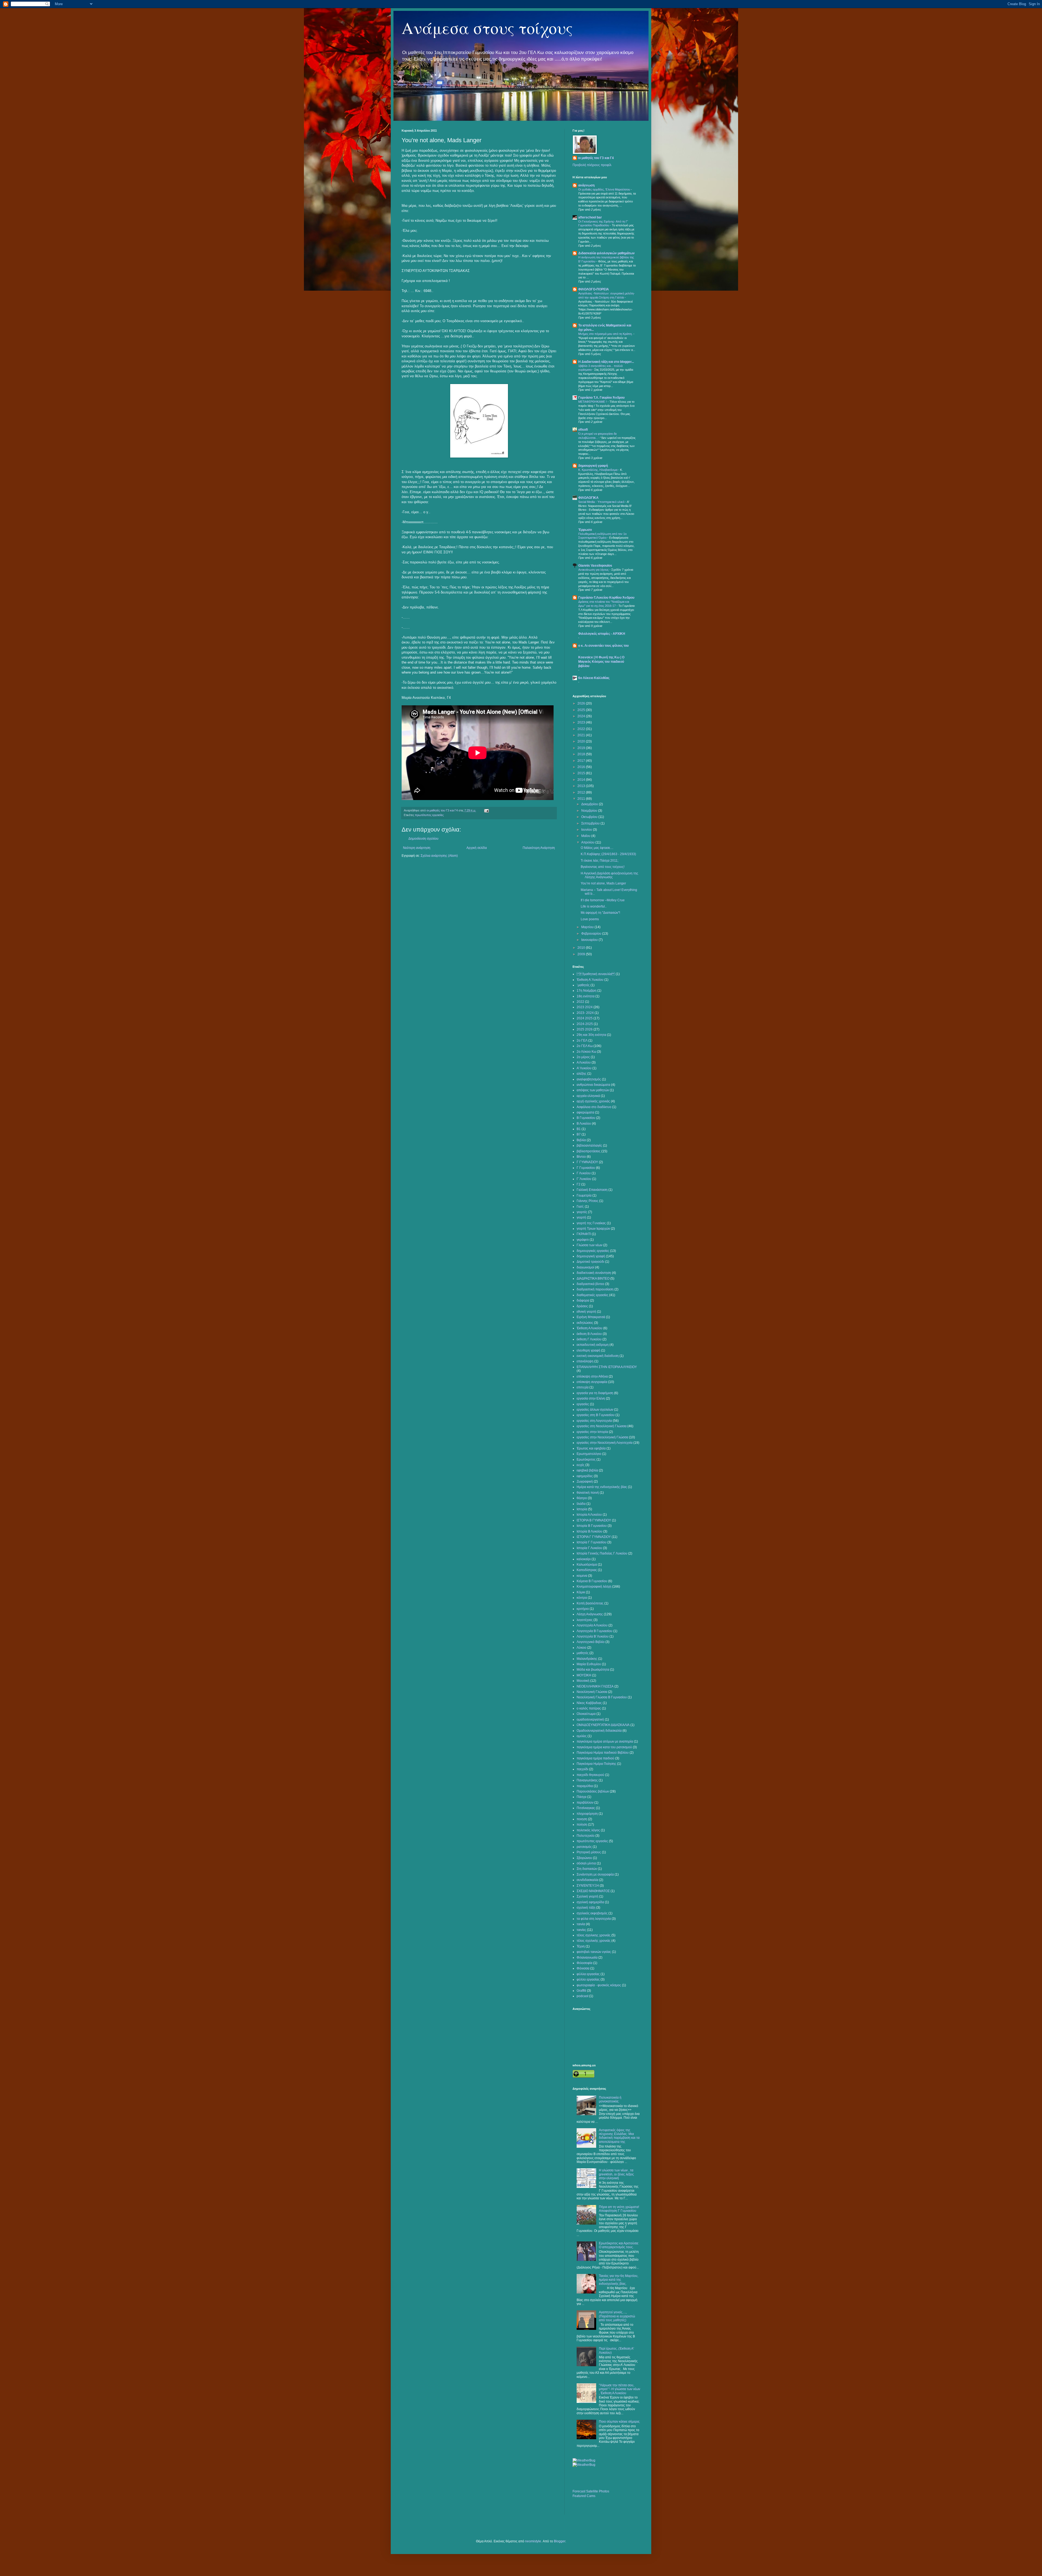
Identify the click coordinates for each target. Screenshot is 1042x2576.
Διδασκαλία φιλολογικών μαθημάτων (606, 253)
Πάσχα (582, 1797)
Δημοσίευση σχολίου (423, 839)
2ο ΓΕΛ (582, 1040)
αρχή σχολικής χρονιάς (593, 1101)
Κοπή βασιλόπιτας (590, 1603)
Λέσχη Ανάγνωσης (590, 1614)
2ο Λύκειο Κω (586, 1052)
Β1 (579, 1129)
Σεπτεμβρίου (591, 823)
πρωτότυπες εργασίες (429, 815)
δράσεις (582, 1306)
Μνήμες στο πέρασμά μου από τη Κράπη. (606, 334)
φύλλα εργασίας (588, 1974)
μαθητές (583, 1653)
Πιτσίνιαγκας (586, 1808)
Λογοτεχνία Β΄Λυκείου (593, 1636)
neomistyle (533, 2541)
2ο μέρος (583, 1057)
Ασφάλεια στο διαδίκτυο (594, 1107)
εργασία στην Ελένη (591, 1398)
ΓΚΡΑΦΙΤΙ (584, 1234)
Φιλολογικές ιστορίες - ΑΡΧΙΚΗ (602, 634)
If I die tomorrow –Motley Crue (603, 900)
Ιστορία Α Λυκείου (589, 1515)
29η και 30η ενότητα (591, 1035)
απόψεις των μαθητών (593, 1090)
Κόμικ (581, 1592)
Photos (604, 2491)
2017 (582, 761)
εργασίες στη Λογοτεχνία (594, 1421)
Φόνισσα (583, 1968)
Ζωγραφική (585, 1481)
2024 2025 (585, 1018)
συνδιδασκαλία (587, 1880)
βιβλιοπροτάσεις (589, 1151)
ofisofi (583, 430)
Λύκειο (582, 1648)
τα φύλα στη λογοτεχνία (594, 1919)
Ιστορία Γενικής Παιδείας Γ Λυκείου (602, 1553)
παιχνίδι (582, 1769)
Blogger (560, 2541)
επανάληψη (585, 1361)
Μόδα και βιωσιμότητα (593, 1670)
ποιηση (582, 1819)
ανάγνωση (586, 185)
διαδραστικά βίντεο (590, 1284)
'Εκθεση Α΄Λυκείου (590, 980)
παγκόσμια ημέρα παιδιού (595, 1758)
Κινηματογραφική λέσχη (594, 1587)
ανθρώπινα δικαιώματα (593, 1085)
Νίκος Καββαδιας (589, 1703)
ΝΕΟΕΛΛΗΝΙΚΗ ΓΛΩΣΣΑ (595, 1686)
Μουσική (583, 1681)
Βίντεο (581, 1157)
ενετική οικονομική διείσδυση (598, 1356)
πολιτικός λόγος (588, 1830)
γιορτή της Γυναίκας (591, 1223)
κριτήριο (583, 1609)
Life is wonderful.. (594, 906)
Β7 (579, 1134)
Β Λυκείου (584, 1124)
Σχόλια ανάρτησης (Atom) (439, 856)
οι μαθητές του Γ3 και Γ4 (596, 158)
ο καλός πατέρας (589, 1708)
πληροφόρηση (587, 1814)
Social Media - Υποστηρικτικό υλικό (602, 502)
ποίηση (582, 1825)
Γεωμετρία (584, 1195)
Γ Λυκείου (584, 1173)
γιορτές (582, 1212)
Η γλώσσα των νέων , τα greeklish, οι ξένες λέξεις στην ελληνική (616, 2174)
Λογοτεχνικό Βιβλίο (591, 1642)
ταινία (581, 1924)
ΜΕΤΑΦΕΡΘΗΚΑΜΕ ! (593, 402)
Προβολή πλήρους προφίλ (592, 165)
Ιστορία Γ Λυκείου (589, 1548)
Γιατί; (580, 1207)
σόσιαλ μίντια (586, 1863)
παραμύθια (585, 1786)
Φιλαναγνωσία (587, 1958)
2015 (582, 773)
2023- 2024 (585, 1013)
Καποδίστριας (587, 1570)
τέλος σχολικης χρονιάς (594, 1935)
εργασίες (583, 1404)
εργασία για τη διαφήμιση (595, 1393)
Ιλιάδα (581, 1504)
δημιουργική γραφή (593, 466)
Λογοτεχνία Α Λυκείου (592, 1625)
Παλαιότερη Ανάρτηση (539, 848)
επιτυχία (583, 1387)
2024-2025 (585, 1024)
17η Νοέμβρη (587, 991)
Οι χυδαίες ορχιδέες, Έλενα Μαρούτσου (605, 189)
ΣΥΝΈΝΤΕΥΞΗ (588, 1886)
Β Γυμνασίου (586, 1118)
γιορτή (581, 1217)
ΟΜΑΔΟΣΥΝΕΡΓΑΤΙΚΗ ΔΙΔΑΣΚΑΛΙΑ (603, 1725)
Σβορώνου (584, 1858)
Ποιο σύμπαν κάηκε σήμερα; (619, 2422)
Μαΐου (586, 836)
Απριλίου (588, 842)
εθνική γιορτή (586, 1312)
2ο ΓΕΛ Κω (585, 1046)
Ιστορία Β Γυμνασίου (592, 1526)
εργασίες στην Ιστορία (592, 1432)
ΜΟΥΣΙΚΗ (584, 1675)
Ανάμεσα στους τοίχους (487, 28)
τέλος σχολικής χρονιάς (594, 1941)
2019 (582, 748)
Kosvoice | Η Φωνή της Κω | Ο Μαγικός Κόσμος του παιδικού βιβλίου (601, 662)
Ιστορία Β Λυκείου (590, 1531)
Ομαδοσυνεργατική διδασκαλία (599, 1731)
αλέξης (582, 1074)
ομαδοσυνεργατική (590, 1720)
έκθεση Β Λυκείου (589, 1334)
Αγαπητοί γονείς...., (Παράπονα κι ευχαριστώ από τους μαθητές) (617, 2316)
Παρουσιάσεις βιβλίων (593, 1791)
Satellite (592, 2491)
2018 (582, 754)
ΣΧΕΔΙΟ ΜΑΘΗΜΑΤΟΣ (593, 1891)
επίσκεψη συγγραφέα (592, 1382)
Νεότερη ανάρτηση (417, 848)
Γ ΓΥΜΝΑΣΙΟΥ (587, 1162)
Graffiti (581, 1991)
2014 (582, 780)
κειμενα (582, 1576)
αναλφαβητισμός (589, 1079)
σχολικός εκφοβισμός (592, 1913)
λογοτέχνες (585, 1620)
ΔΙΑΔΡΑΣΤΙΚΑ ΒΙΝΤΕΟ (593, 1279)
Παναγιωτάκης (587, 1780)
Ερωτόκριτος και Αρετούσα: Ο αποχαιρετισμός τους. (619, 2245)
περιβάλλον (585, 1803)
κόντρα (582, 1598)
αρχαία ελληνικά (588, 1096)
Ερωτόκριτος (586, 1460)
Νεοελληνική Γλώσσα (592, 1692)
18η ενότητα (586, 996)
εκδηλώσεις (585, 1323)
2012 (582, 792)
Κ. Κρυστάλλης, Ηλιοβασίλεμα (598, 470)
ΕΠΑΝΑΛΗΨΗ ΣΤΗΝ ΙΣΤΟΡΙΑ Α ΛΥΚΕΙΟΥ (607, 1367)
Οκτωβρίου (590, 817)
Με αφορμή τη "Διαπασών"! (600, 913)
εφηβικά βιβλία (587, 1470)
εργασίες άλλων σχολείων (595, 1410)
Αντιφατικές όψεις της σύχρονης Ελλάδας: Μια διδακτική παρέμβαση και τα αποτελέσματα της (619, 2136)
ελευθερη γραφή (588, 1350)
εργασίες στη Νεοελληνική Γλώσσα (602, 1426)
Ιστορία (582, 1509)
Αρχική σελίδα (477, 848)
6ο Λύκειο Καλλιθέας (594, 678)
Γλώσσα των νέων (590, 1245)
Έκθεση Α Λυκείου (590, 1328)
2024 (582, 716)
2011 (582, 799)
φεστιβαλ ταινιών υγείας (594, 1952)
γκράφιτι (583, 1240)
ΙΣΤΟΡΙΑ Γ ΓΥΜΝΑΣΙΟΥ (594, 1537)
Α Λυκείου (584, 1062)
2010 (582, 948)
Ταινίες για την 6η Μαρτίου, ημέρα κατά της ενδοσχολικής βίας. (619, 2280)
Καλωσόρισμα (587, 1565)
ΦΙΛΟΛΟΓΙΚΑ (588, 498)
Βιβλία (581, 1140)
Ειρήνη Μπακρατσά (591, 1317)
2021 (582, 735)
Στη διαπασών (587, 1869)
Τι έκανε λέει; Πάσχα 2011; (600, 861)
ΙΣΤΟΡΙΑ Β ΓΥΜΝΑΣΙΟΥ (594, 1520)
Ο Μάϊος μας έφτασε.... (597, 848)
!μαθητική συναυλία (596, 974)
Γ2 (579, 1184)
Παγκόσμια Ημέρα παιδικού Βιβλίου (603, 1753)
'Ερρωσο (585, 530)
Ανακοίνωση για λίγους (594, 570)
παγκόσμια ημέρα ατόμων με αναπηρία (605, 1741)
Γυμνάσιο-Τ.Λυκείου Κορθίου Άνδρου (606, 598)
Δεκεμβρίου (590, 804)
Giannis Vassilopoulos (595, 566)
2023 (582, 722)
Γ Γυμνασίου (586, 1168)
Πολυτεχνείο (586, 1836)
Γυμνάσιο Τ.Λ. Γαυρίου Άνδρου (601, 398)
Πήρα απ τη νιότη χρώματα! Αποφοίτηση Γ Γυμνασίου (619, 2209)
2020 (582, 741)
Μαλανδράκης (587, 1659)
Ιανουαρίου (590, 940)
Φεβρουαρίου (592, 934)
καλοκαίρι (584, 1559)
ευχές (581, 1465)
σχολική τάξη (586, 1908)
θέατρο (582, 1498)
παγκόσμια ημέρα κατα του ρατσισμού (604, 1747)
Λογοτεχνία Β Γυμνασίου (595, 1631)
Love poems (590, 919)
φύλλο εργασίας (588, 1979)
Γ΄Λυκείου (584, 1179)
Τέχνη (581, 1946)
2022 (582, 729)
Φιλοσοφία (584, 1963)
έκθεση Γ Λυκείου (589, 1339)
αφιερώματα (585, 1112)
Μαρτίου (588, 927)
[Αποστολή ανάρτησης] (486, 810)
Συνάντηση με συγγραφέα (595, 1874)
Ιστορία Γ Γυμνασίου (592, 1542)
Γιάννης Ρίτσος (587, 1201)
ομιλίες (582, 1736)
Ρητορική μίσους (589, 1852)
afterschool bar (590, 217)
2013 (582, 786)
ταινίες (581, 1930)
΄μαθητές (583, 985)
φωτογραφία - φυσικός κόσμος (599, 1985)
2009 (582, 954)
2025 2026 (585, 1029)
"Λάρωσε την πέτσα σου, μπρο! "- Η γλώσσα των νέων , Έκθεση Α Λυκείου (620, 2389)
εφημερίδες (585, 1476)
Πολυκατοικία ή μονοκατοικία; (610, 2099)
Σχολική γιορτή (587, 1896)
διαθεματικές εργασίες (593, 1295)
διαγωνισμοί (585, 1267)
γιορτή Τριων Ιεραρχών (593, 1229)
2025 (582, 710)
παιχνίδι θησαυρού (590, 1775)
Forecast (579, 2491)
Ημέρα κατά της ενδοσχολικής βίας (602, 1487)
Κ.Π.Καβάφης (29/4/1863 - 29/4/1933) (608, 854)
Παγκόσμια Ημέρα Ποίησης (596, 1764)
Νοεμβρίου (590, 811)
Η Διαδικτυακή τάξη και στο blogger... (606, 362)
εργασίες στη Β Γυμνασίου (596, 1415)
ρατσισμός (584, 1847)
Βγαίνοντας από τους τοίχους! (603, 867)
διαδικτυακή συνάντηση (594, 1273)
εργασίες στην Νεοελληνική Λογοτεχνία (605, 1443)
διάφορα (583, 1300)
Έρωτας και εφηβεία (591, 1448)
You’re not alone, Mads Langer (603, 883)
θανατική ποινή (588, 1493)
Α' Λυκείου (584, 1068)
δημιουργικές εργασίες (593, 1251)
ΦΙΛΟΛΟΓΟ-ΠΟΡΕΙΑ (594, 289)
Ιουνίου (587, 830)
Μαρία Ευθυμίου (589, 1664)
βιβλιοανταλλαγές (589, 1146)
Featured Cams (584, 2496)
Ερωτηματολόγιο (589, 1454)
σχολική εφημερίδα (590, 1902)
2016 (582, 767)
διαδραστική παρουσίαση (595, 1289)
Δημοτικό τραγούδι (590, 1262)
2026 (582, 703)
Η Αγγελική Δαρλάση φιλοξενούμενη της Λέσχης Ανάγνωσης (609, 875)
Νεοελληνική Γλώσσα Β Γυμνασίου (602, 1697)
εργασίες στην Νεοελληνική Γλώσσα (602, 1437)
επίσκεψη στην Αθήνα (592, 1376)
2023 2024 (585, 1007)
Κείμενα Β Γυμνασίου (592, 1581)
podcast (582, 1996)
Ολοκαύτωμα (586, 1714)
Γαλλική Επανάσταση (592, 1190)
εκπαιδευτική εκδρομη (593, 1345)
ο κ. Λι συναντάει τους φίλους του (603, 646)
